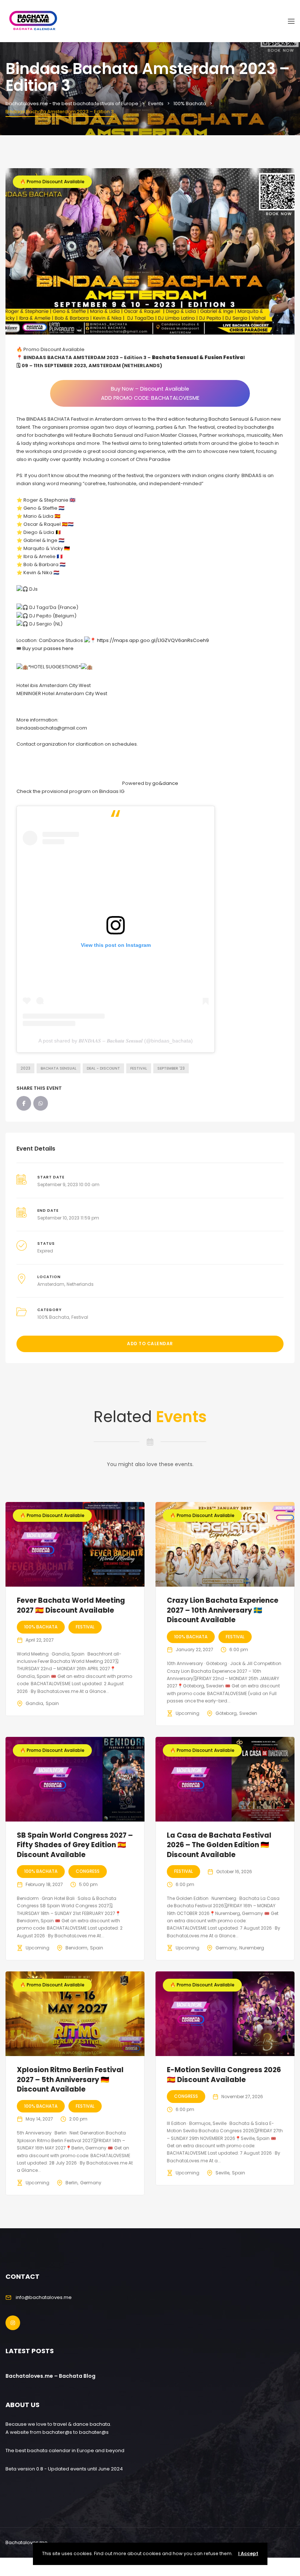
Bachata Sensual (59, 1068)
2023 (25, 1068)
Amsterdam (51, 1284)
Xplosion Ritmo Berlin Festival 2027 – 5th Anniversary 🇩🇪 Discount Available (70, 2079)
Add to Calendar (150, 1344)
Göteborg (226, 1713)
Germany (226, 1948)
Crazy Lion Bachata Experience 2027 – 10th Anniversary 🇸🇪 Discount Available (223, 1610)
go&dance (165, 783)
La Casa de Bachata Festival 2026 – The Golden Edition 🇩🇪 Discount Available (219, 1845)
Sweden (248, 1713)
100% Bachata (53, 1317)
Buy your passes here (48, 648)
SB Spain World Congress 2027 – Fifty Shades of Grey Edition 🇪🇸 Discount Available (75, 1845)
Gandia (34, 1703)
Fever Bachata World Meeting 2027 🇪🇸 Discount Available (71, 1605)
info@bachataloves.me (44, 2297)
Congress (88, 1871)
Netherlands (80, 1284)
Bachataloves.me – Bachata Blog (50, 2376)
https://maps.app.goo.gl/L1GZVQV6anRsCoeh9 (153, 640)
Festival (139, 1068)
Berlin (72, 2183)
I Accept (248, 2553)
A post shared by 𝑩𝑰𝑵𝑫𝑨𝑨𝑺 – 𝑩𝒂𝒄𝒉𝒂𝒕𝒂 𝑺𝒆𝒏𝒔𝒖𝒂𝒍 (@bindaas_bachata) (116, 1041)
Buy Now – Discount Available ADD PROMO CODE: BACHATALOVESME (150, 393)
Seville (222, 2173)
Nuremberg (252, 1948)
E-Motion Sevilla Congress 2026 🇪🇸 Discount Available (224, 2075)
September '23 (171, 1068)
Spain (52, 1703)
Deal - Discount (103, 1068)
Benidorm (76, 1948)
